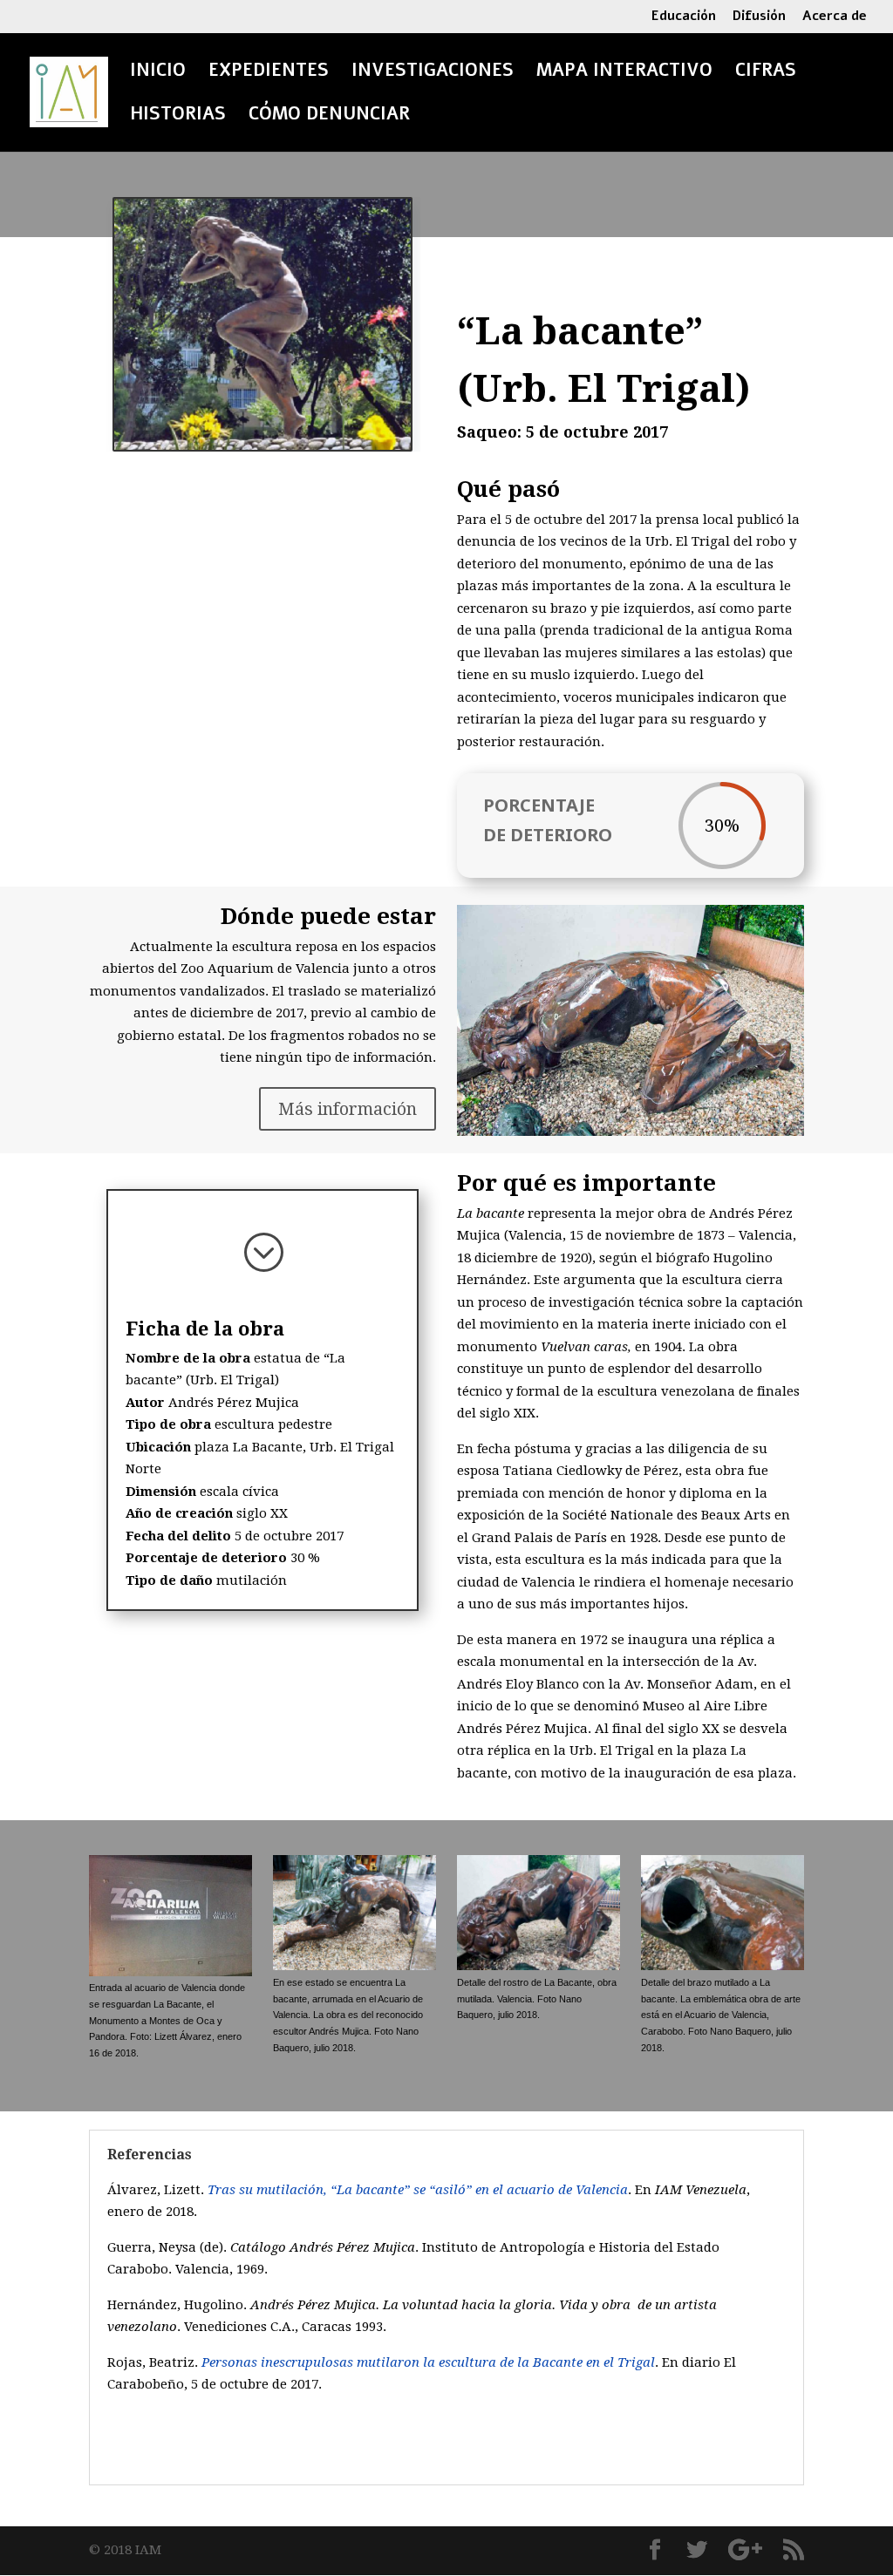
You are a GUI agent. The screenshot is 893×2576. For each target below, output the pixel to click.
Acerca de (835, 17)
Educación (684, 17)
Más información (348, 1109)
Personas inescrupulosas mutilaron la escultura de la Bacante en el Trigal (428, 2362)
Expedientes (269, 73)
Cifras (766, 73)
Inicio (158, 73)
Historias (178, 117)
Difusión (759, 17)
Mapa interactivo (624, 73)
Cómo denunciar (329, 117)
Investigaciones (433, 73)
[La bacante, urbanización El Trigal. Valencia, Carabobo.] (262, 324)
